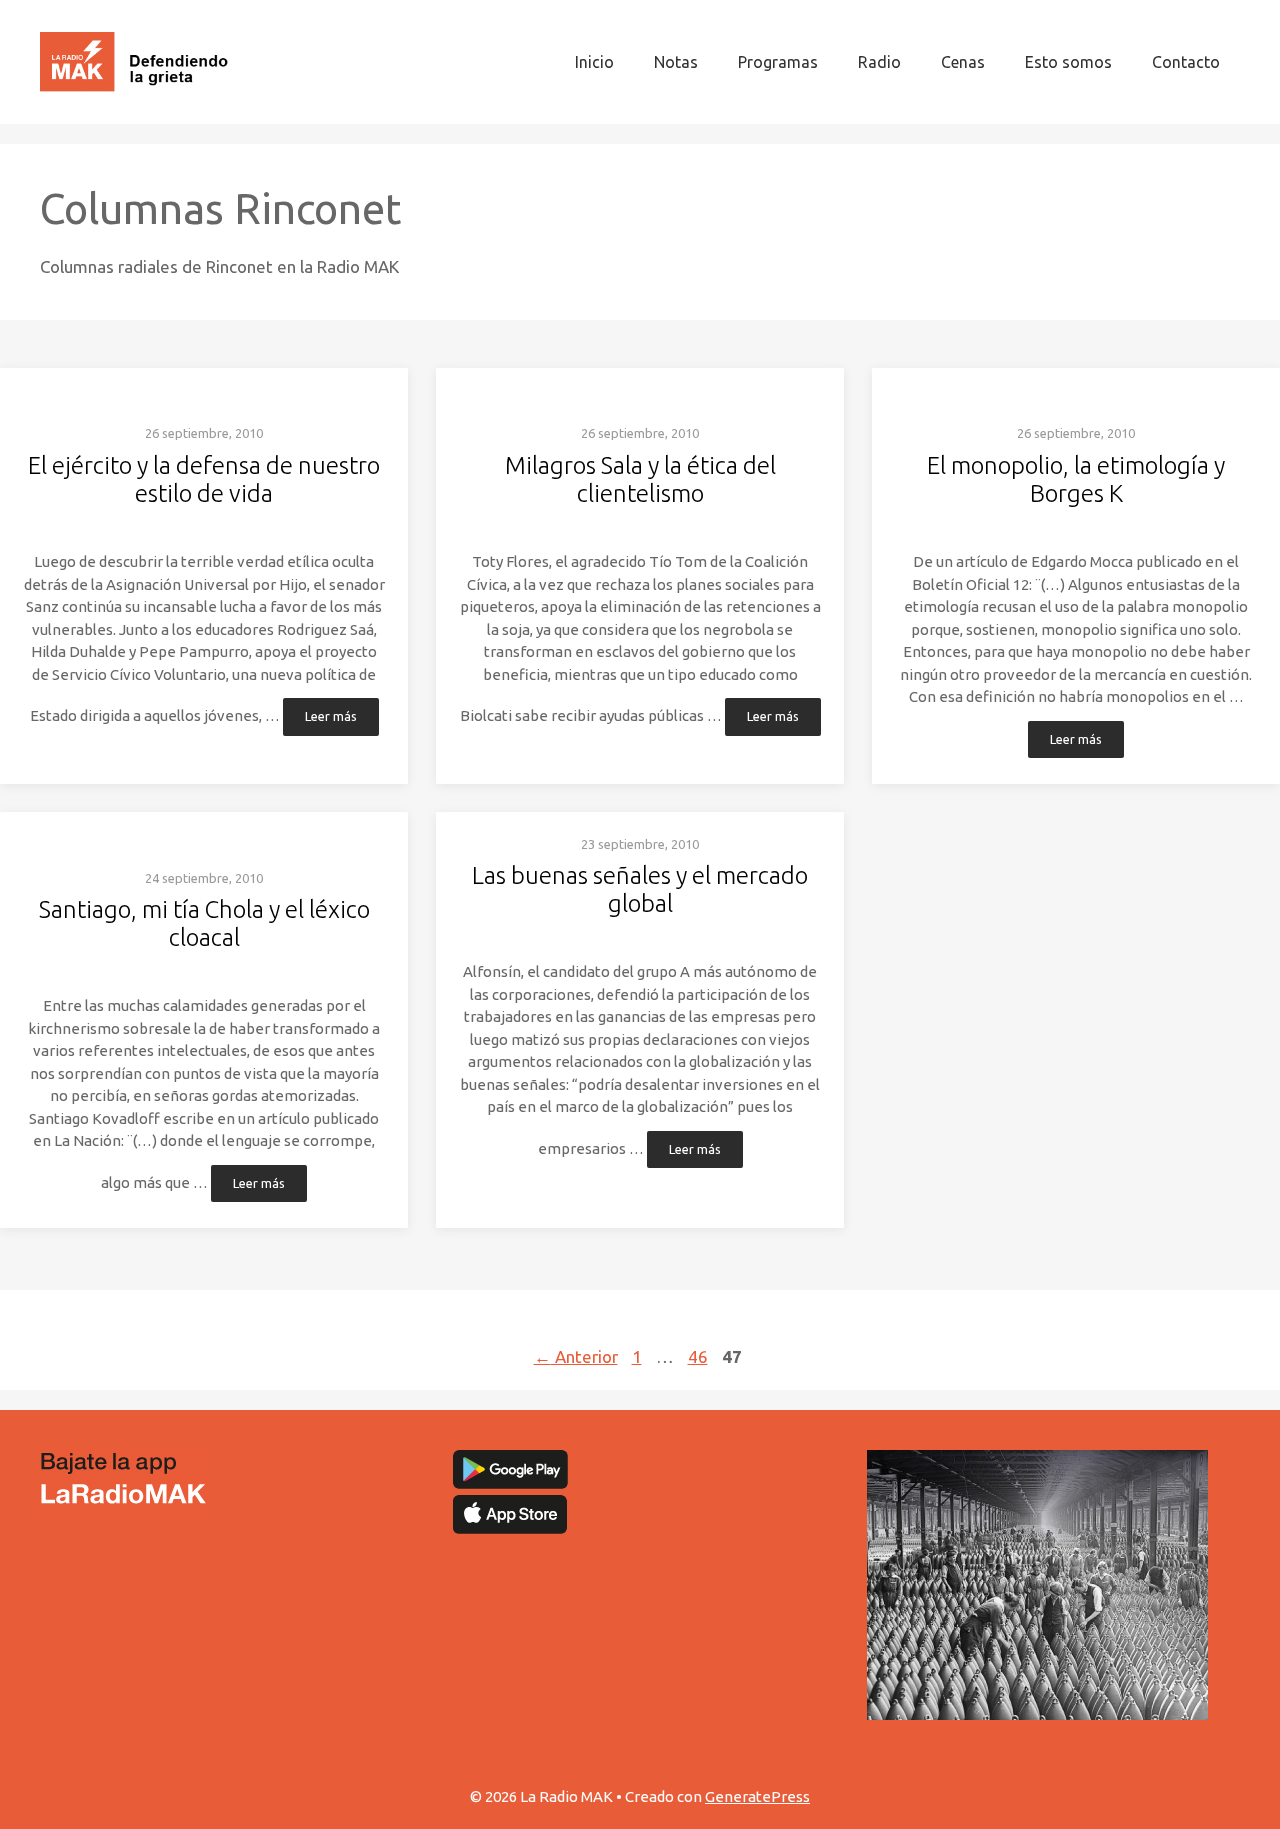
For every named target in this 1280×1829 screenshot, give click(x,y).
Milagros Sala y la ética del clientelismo (640, 479)
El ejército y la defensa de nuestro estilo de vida (204, 479)
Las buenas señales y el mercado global (640, 889)
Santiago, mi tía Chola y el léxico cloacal (204, 923)
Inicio (594, 62)
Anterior (576, 1356)
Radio (879, 62)
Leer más (331, 717)
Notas (676, 62)
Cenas (963, 62)
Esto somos (1068, 62)
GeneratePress (757, 1796)
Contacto (1186, 62)
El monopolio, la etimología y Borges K (1076, 479)
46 (700, 1356)
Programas (778, 62)
